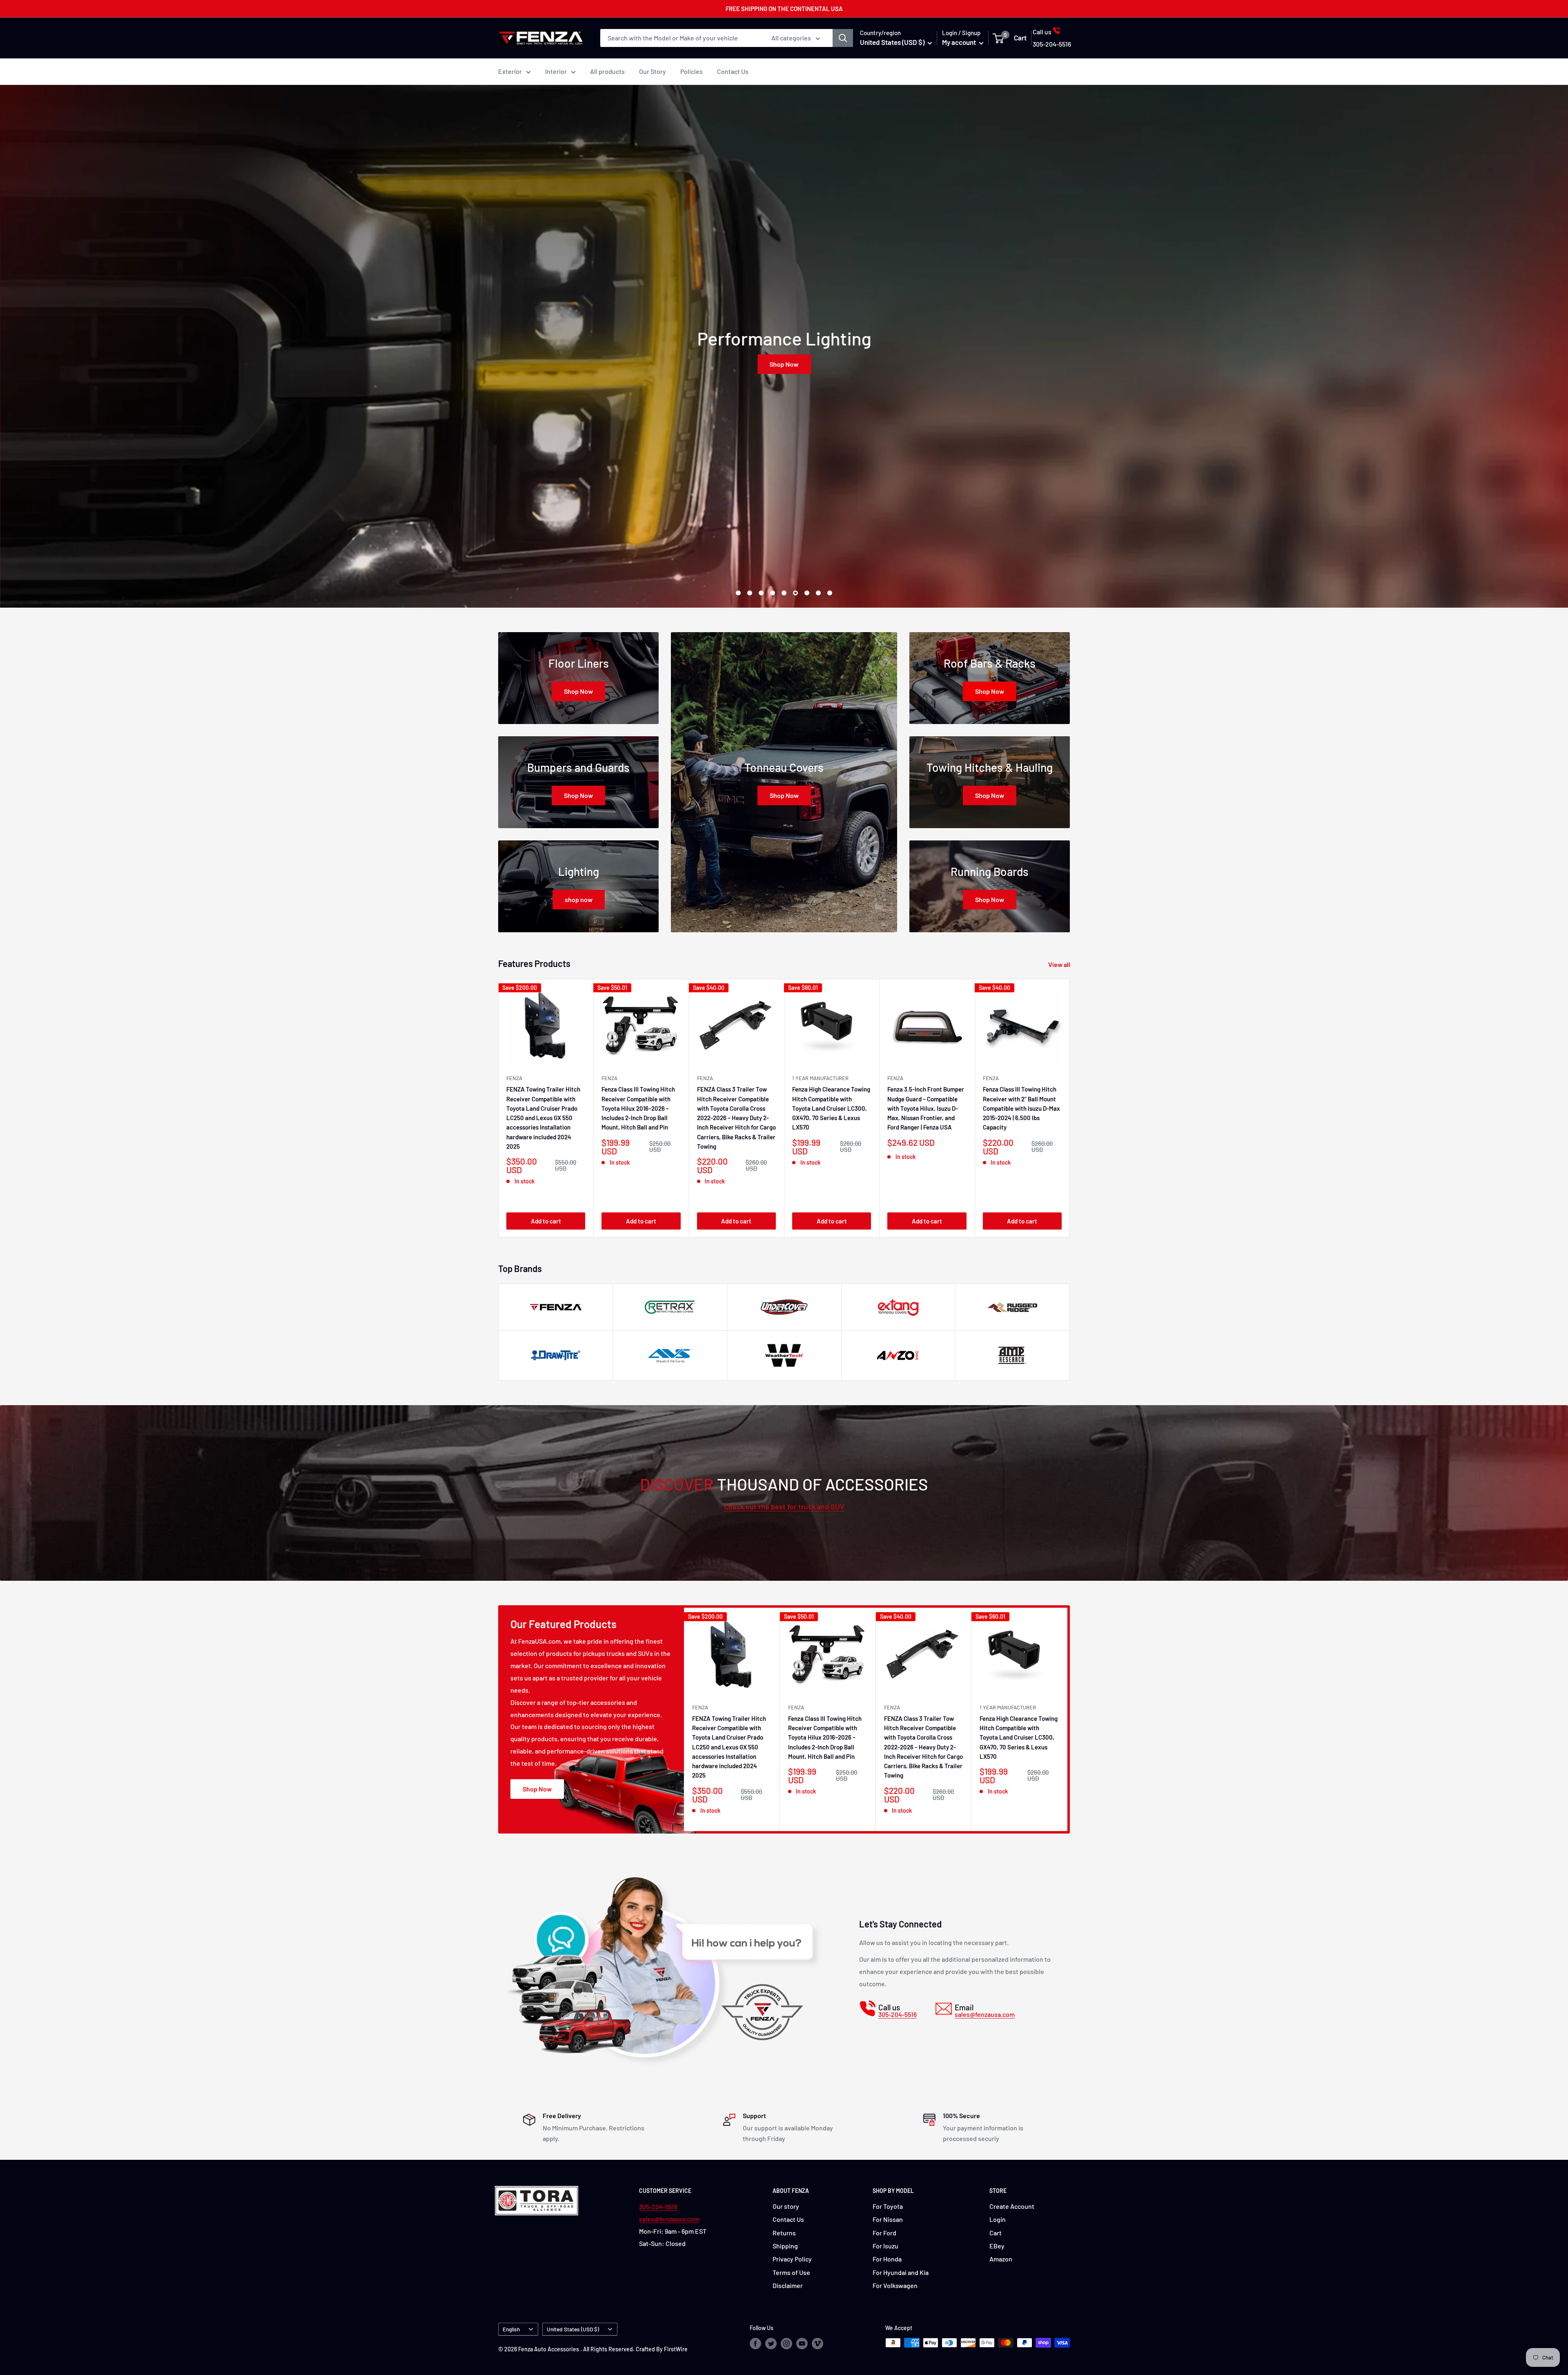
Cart (996, 2233)
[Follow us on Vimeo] (817, 2344)
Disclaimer (788, 2285)
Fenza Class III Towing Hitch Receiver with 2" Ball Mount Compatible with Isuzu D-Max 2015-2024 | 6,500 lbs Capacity (1021, 1108)
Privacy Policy (792, 2259)
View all (1060, 964)
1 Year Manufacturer (820, 1078)
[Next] (1070, 1108)
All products (607, 71)
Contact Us (733, 71)
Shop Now (854, 364)
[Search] (843, 38)
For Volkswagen (895, 2285)
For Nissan (888, 2219)
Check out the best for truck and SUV (784, 1506)
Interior (556, 71)
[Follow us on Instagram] (786, 2344)
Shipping (785, 2246)
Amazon (1001, 2259)
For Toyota (888, 2206)
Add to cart (546, 1221)
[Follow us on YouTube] (802, 2344)
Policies (692, 71)
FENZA (514, 1078)
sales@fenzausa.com (669, 2219)
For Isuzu (885, 2246)
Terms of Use (791, 2272)
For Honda (887, 2259)
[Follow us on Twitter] (771, 2344)
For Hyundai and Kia (901, 2272)
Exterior (510, 71)
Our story (786, 2206)
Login (998, 2219)
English (511, 2329)
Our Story (653, 71)
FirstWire (676, 2349)
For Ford (884, 2233)
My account (960, 42)
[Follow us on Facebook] (755, 2344)
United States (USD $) (573, 2329)
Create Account (1012, 2206)
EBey (997, 2246)
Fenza (895, 1078)
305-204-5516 (658, 2207)
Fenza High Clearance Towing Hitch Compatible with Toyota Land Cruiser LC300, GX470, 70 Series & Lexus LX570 (831, 1108)
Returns (784, 2233)
